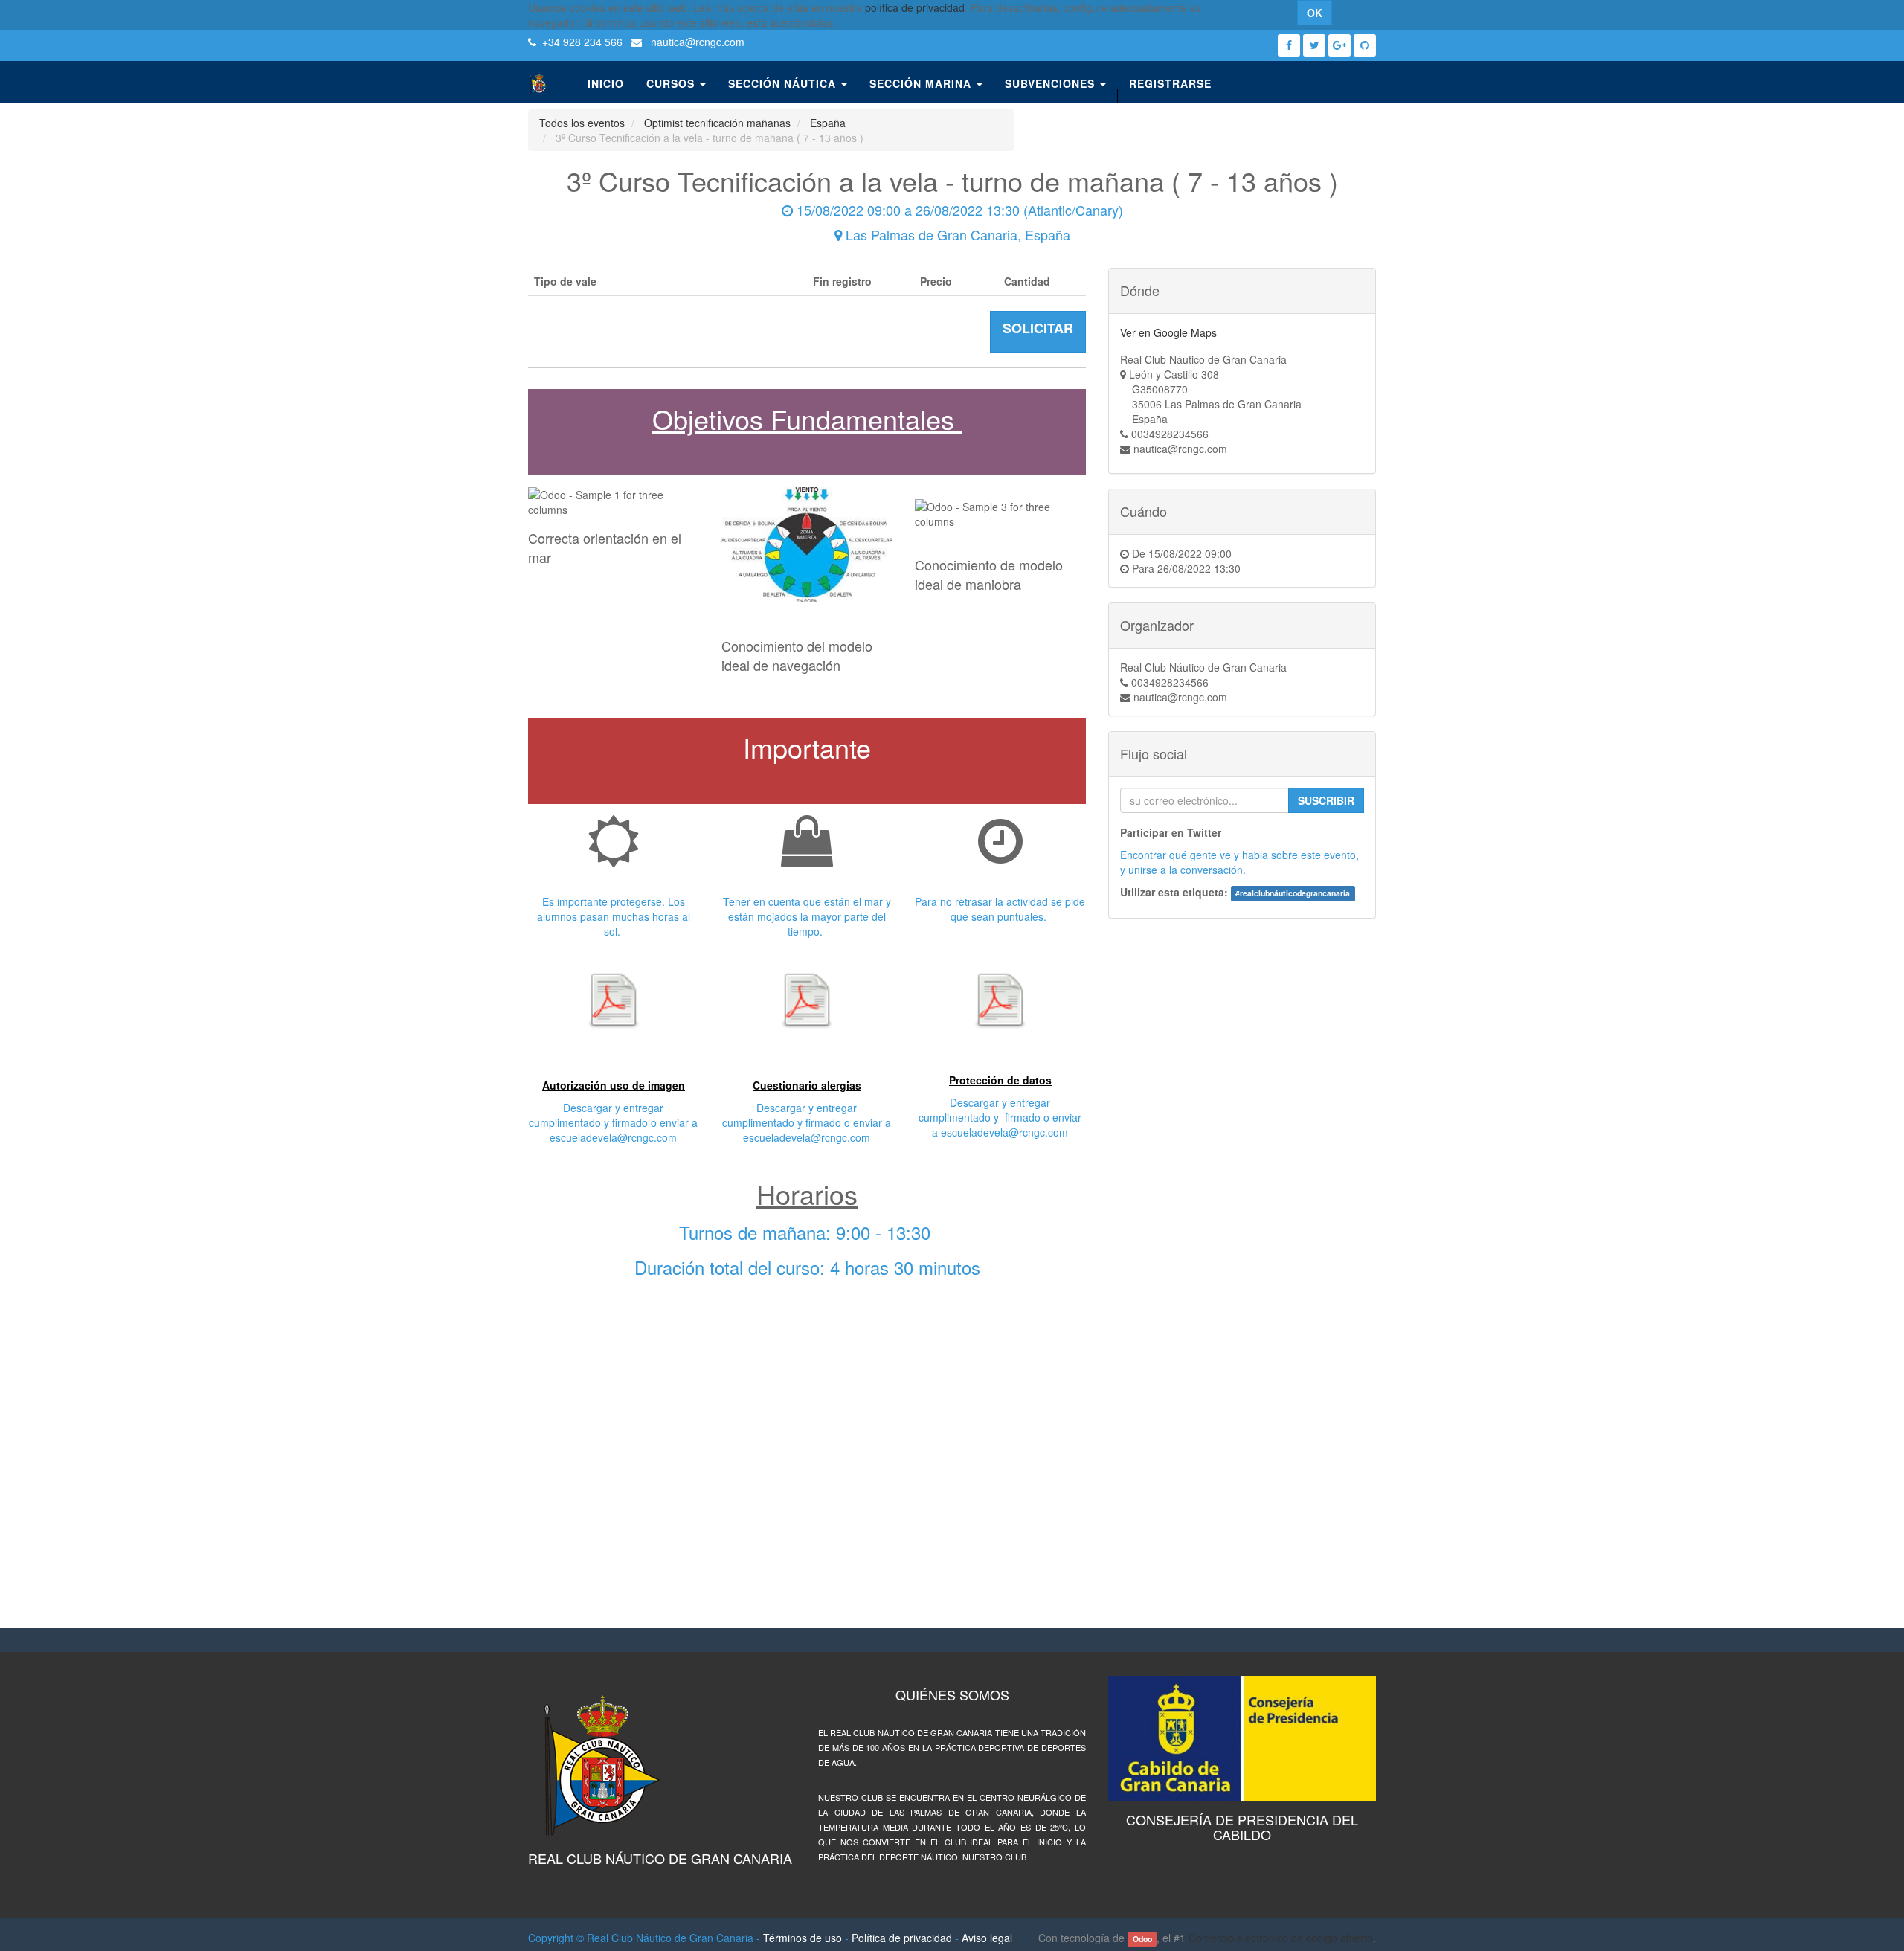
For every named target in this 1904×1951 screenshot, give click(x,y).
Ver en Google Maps (1168, 332)
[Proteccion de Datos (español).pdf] (1000, 1000)
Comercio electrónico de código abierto (1281, 1938)
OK (1315, 13)
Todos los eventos (582, 123)
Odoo (1142, 1939)
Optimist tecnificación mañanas (717, 123)
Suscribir (1326, 800)
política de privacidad (915, 7)
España (828, 123)
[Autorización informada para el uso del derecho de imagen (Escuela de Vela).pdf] (614, 1000)
